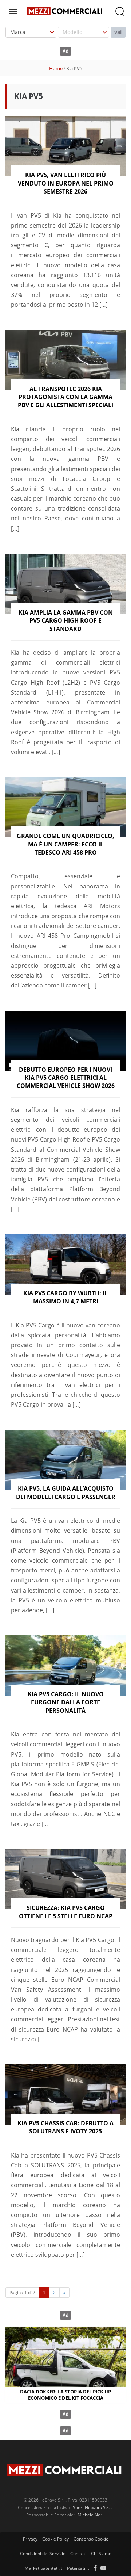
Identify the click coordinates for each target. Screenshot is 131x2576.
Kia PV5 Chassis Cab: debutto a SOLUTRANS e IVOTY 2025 (65, 2127)
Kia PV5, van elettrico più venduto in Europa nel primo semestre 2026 (66, 183)
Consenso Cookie (91, 2539)
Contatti (78, 2554)
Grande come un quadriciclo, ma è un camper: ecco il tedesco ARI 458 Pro (65, 844)
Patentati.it (78, 2568)
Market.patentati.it (43, 2568)
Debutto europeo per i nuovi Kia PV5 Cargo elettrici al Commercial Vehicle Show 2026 (66, 1078)
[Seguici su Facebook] (95, 2568)
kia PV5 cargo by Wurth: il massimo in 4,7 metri (65, 1297)
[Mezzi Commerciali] (65, 11)
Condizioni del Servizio (43, 2554)
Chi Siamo (101, 2554)
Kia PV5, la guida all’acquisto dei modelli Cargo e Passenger (66, 1493)
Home (56, 68)
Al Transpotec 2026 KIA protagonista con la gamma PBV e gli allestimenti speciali (65, 397)
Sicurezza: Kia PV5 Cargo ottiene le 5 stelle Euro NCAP (66, 1912)
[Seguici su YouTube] (103, 2568)
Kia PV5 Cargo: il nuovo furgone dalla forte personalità (66, 1702)
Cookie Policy (55, 2539)
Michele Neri (90, 2515)
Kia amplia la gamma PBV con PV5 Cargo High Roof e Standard (66, 621)
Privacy (30, 2539)
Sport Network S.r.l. (92, 2508)
